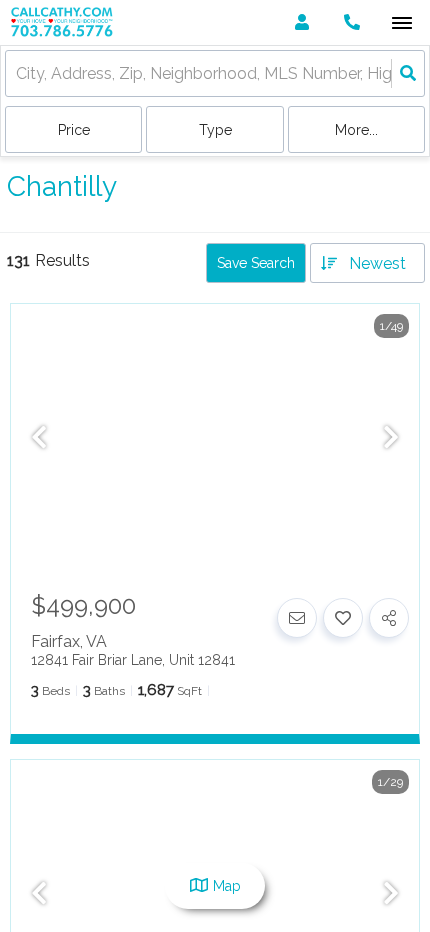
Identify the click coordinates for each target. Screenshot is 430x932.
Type (215, 130)
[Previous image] (39, 439)
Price (74, 130)
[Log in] (301, 22)
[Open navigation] (401, 23)
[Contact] (297, 618)
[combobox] (18, 73)
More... (356, 130)
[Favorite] (343, 618)
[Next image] (391, 439)
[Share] (389, 618)
